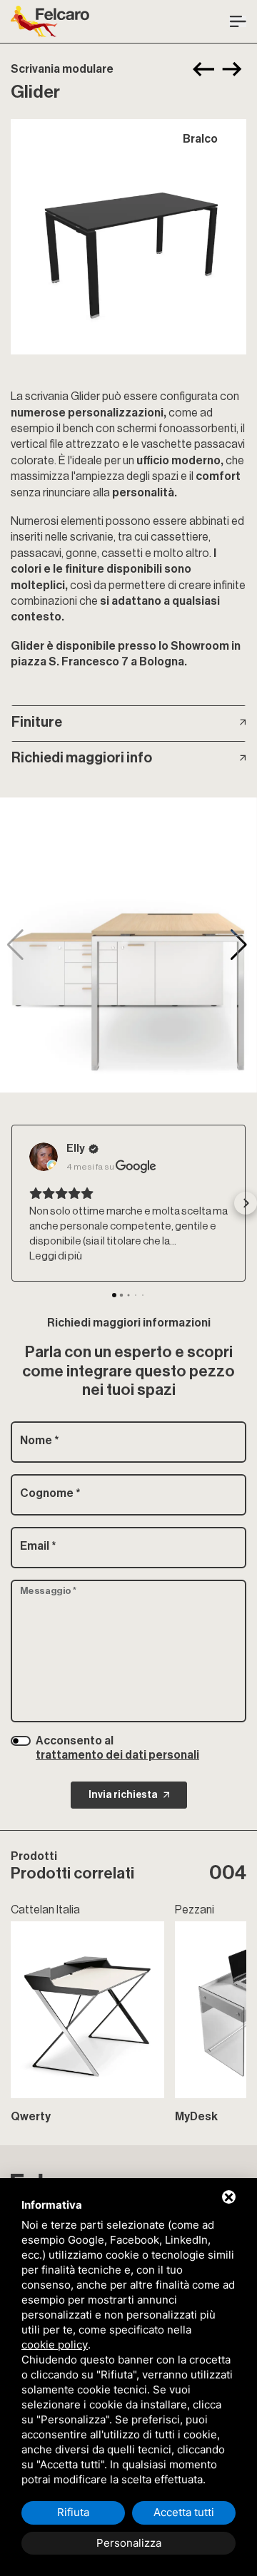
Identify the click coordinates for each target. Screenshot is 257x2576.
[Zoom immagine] (128, 237)
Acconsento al (117, 1748)
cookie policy (55, 2345)
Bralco (200, 139)
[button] (240, 945)
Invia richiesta (123, 1795)
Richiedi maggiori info (82, 758)
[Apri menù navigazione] (238, 22)
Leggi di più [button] (56, 1256)
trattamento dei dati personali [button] (117, 1755)
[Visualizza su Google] (44, 1157)
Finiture (37, 722)
